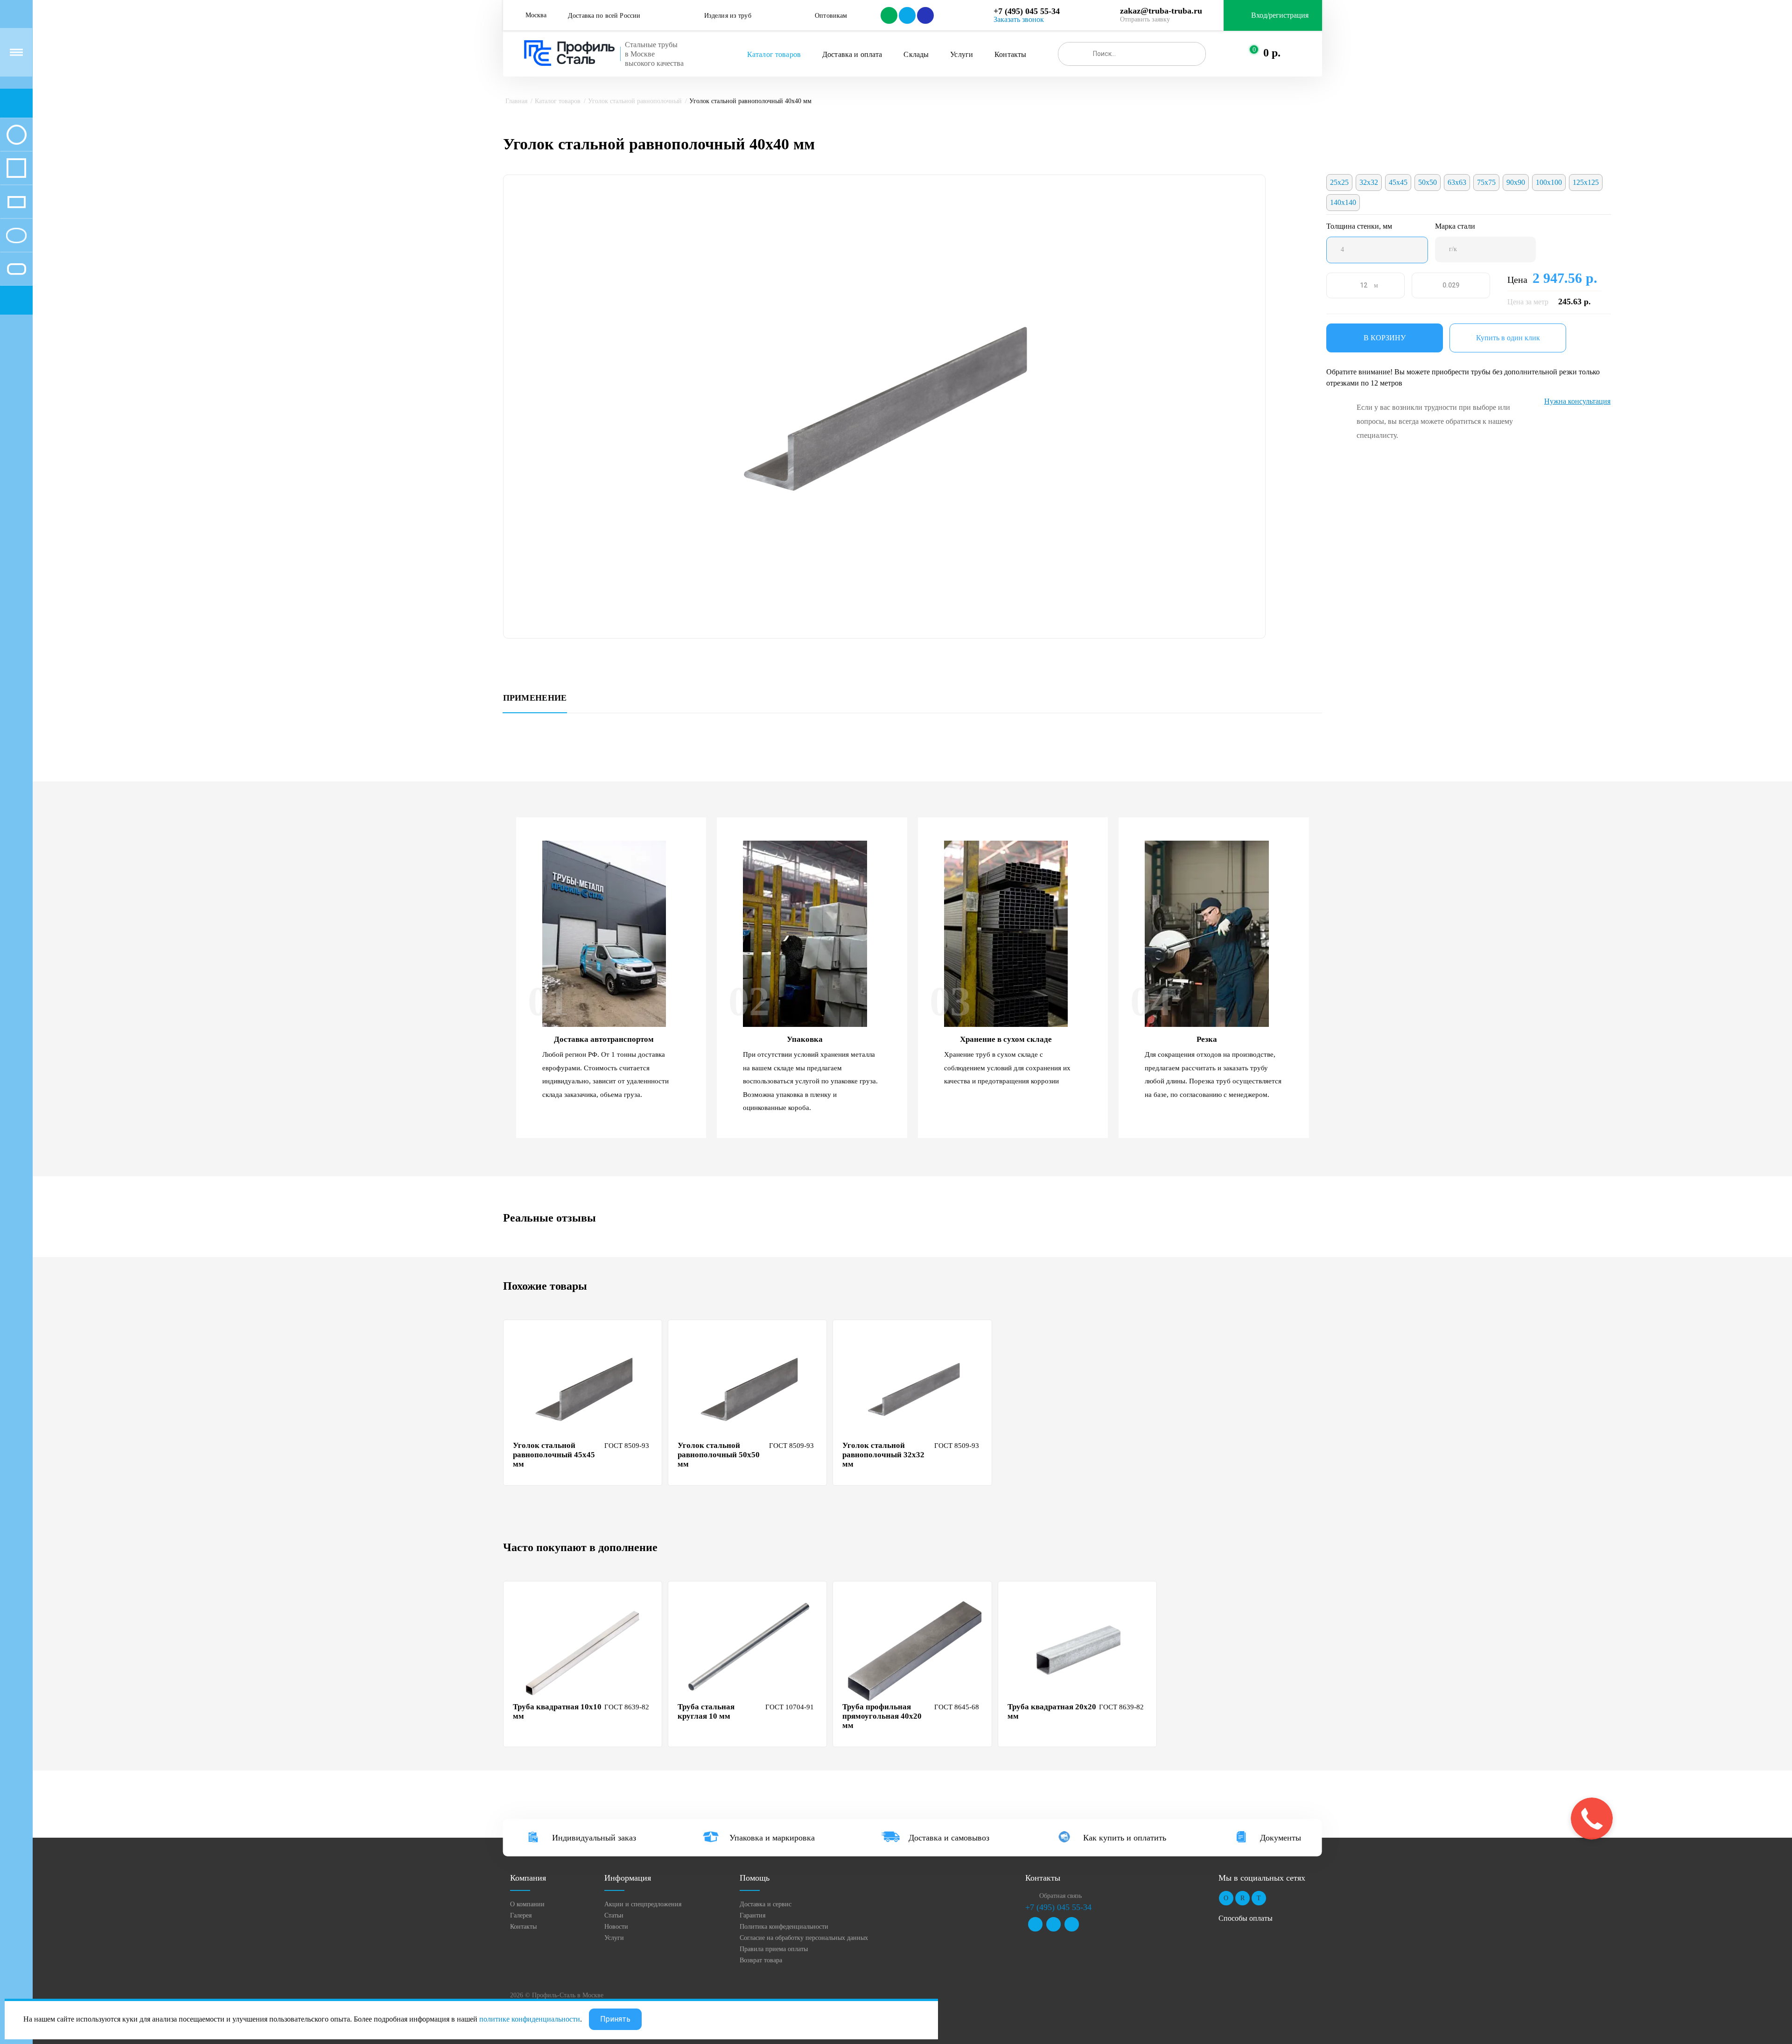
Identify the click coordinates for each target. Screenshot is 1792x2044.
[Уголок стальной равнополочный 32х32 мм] (913, 1389)
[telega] (906, 15)
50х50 (1428, 182)
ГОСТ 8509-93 (627, 1446)
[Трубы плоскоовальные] (16, 269)
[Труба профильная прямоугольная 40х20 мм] (913, 1650)
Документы (1281, 1838)
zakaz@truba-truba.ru (1161, 11)
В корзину (1385, 338)
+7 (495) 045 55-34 (1027, 11)
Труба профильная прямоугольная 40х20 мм (882, 1716)
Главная (516, 101)
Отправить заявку (1145, 19)
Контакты (1010, 54)
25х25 (1339, 182)
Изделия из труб (728, 16)
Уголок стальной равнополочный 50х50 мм (719, 1455)
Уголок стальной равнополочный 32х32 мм (883, 1455)
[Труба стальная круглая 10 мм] (749, 1650)
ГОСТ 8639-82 (627, 1707)
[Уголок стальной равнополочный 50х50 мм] (749, 1389)
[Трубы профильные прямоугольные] (16, 202)
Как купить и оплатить (1125, 1838)
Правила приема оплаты (774, 1949)
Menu (16, 52)
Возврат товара (761, 1960)
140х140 (1343, 202)
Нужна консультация (1577, 401)
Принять (615, 2019)
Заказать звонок (1019, 19)
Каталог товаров (774, 54)
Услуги (962, 54)
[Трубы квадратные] (16, 168)
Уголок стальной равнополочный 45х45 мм (554, 1455)
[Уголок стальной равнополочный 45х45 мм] (584, 1389)
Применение (535, 698)
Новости (616, 1927)
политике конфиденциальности (530, 2019)
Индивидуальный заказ (594, 1838)
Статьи (614, 1915)
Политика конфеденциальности (784, 1927)
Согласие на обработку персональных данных (804, 1938)
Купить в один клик (1508, 338)
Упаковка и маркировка (772, 1838)
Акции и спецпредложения (643, 1904)
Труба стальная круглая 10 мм (706, 1711)
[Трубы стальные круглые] (16, 134)
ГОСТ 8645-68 (957, 1707)
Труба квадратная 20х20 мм (1052, 1711)
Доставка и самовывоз (949, 1838)
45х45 (1398, 182)
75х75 (1486, 182)
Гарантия (752, 1915)
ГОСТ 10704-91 (790, 1707)
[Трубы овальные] (16, 235)
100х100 (1549, 182)
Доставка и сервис (766, 1904)
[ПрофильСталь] (570, 53)
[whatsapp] (888, 15)
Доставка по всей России (604, 16)
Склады (916, 54)
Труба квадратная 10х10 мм (557, 1711)
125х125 (1586, 182)
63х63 (1457, 182)
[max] (925, 15)
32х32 (1369, 182)
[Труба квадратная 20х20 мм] (1078, 1650)
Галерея (521, 1915)
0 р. (1272, 53)
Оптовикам (831, 16)
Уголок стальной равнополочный (635, 101)
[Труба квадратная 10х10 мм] (584, 1650)
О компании (527, 1904)
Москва (536, 15)
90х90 (1516, 182)
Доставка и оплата (852, 54)
